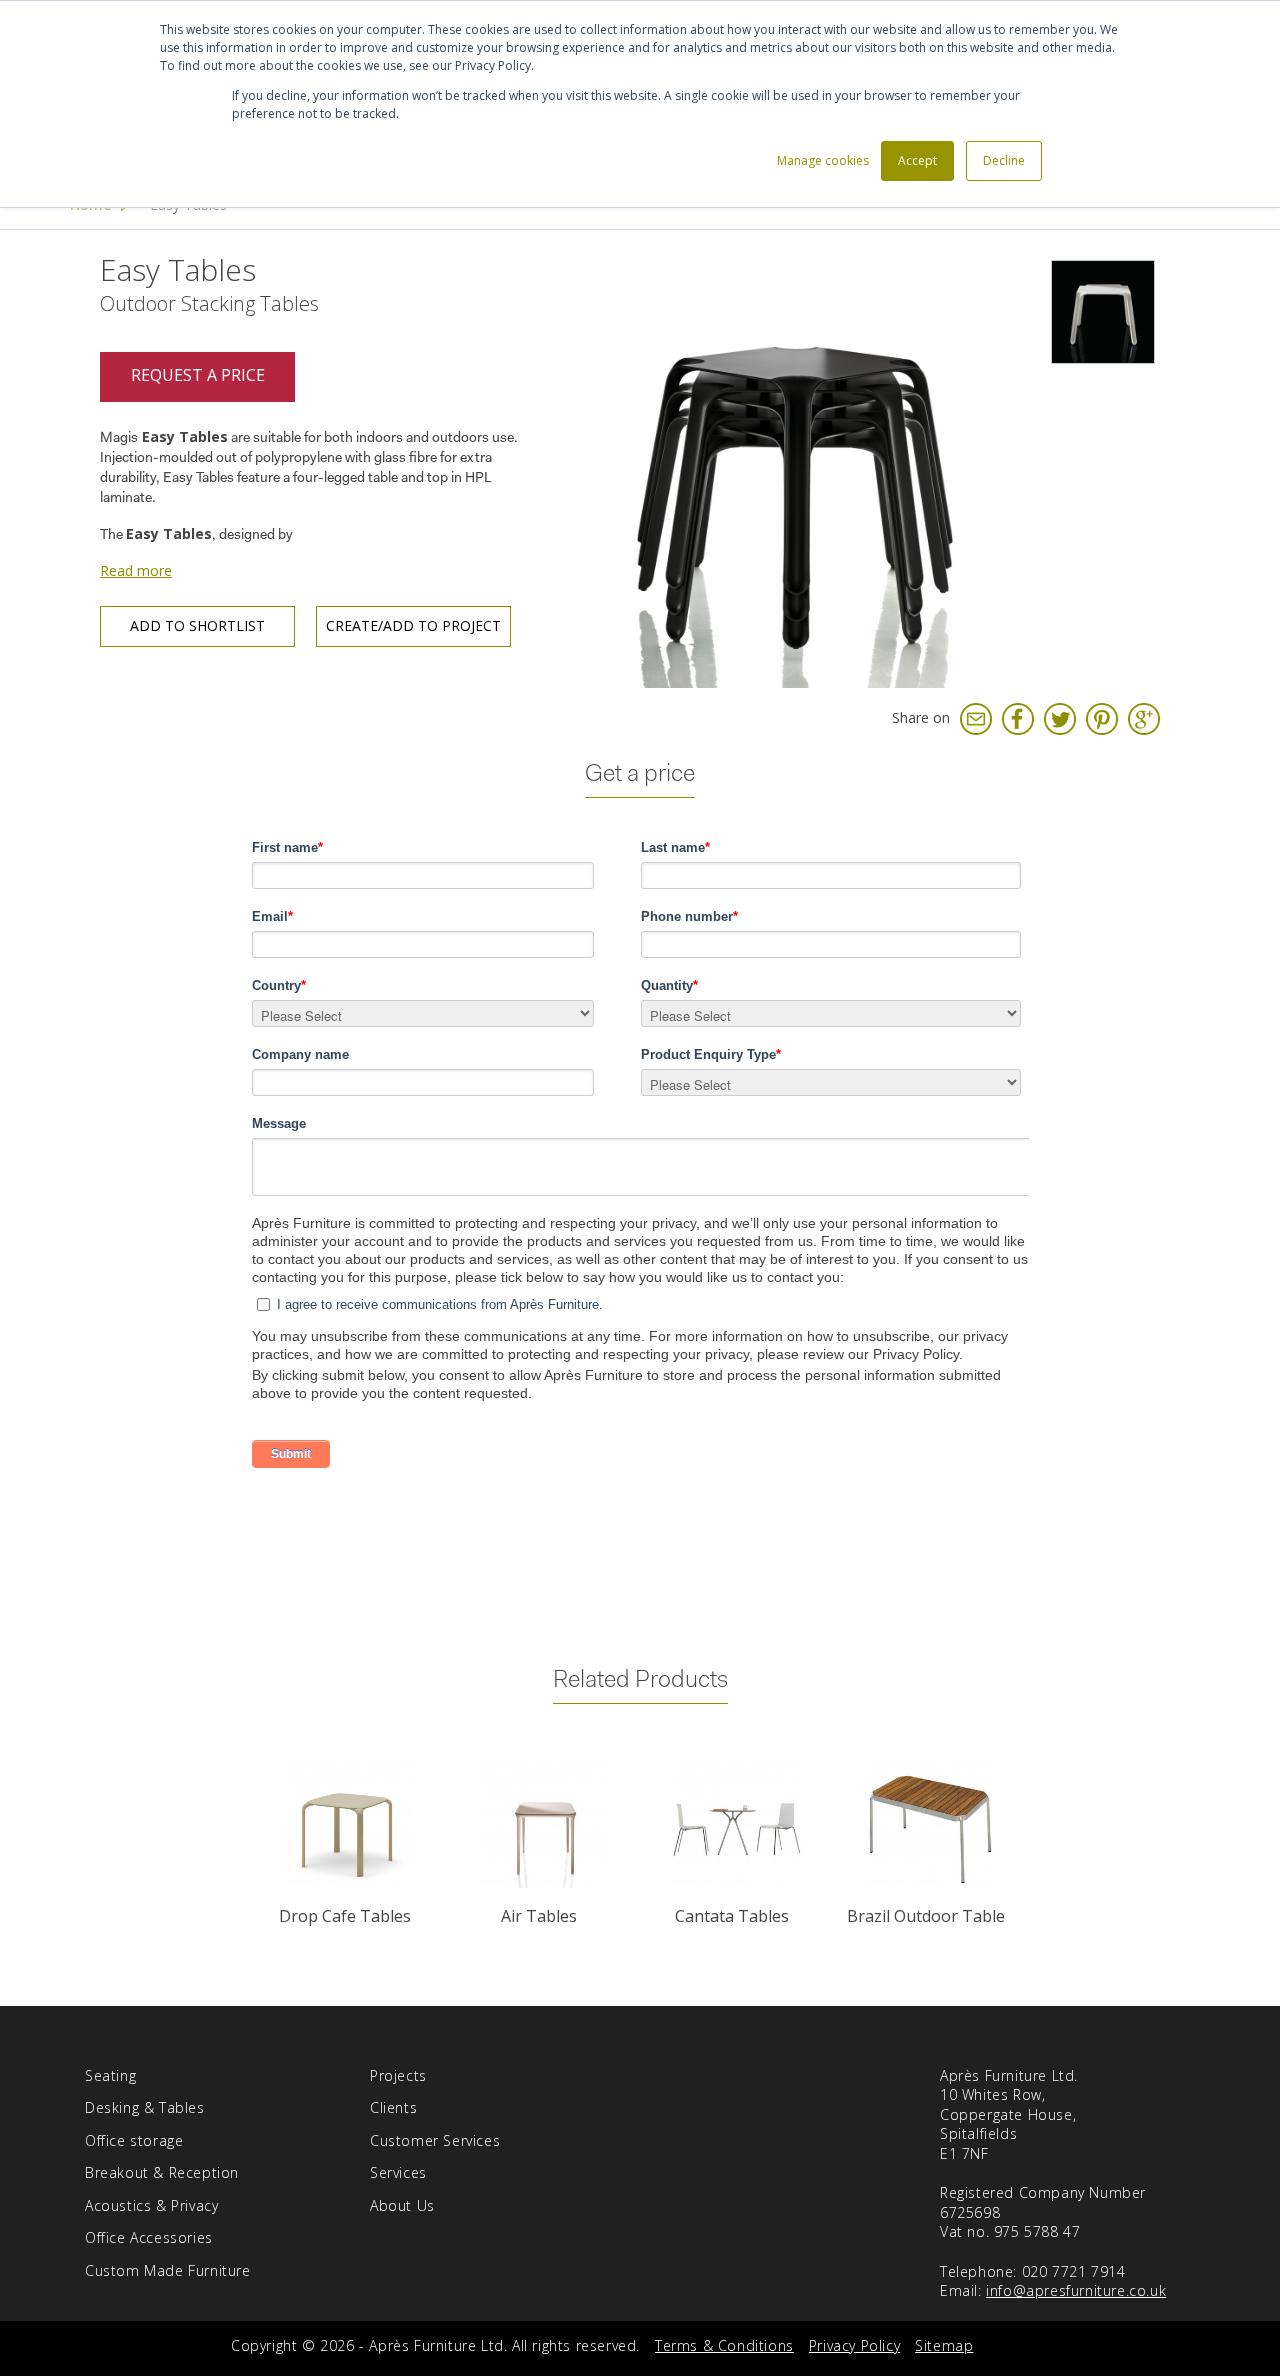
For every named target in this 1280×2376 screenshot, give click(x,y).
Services (398, 2172)
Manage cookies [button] (823, 160)
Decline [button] (1004, 160)
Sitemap (944, 2345)
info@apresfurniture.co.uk (1076, 2290)
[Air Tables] (543, 1823)
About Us (402, 2205)
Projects (398, 2075)
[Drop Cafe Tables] (349, 1823)
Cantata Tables (732, 1916)
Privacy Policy (854, 2345)
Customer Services (435, 2140)
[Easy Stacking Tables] (794, 469)
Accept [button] (917, 160)
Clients (393, 2107)
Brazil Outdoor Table (926, 1916)
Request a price (198, 375)
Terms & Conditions (724, 2345)
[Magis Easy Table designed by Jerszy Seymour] (1103, 312)
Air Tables (539, 1916)
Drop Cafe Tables (345, 1916)
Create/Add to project (413, 625)
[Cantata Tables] (736, 1823)
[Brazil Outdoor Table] (929, 1823)
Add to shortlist (197, 625)
